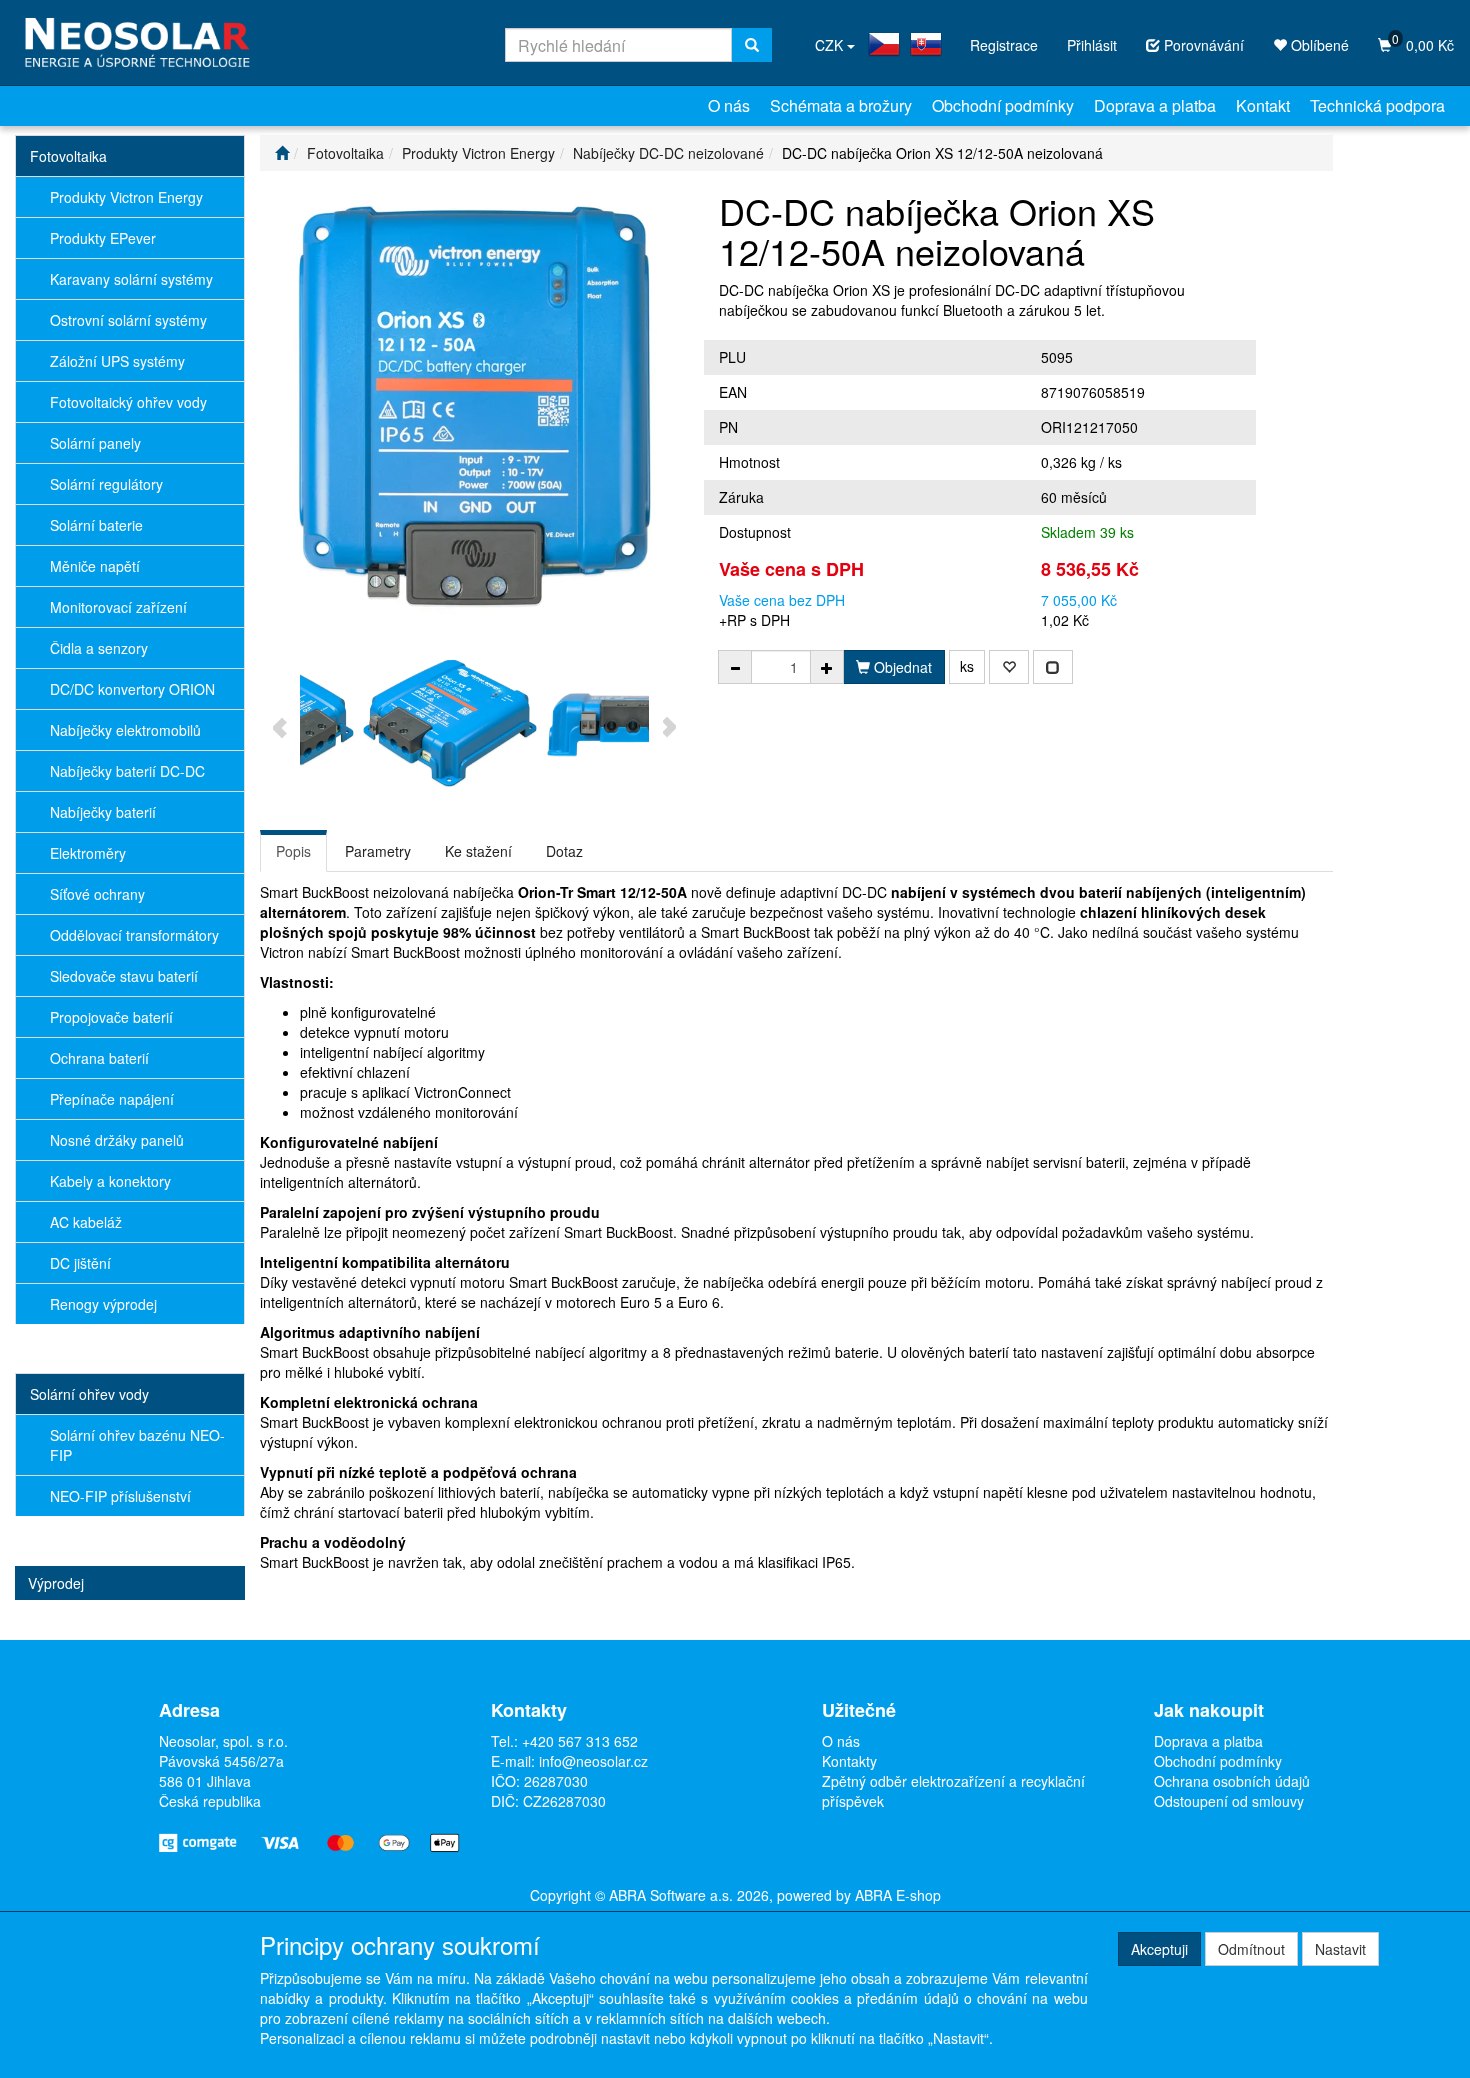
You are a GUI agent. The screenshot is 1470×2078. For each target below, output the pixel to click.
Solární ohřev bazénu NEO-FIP (137, 1445)
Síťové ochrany (97, 894)
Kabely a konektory (110, 1181)
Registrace (1004, 45)
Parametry (378, 851)
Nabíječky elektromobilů (125, 730)
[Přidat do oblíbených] (1009, 667)
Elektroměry (88, 853)
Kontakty (849, 1761)
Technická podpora (1377, 105)
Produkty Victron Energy (126, 197)
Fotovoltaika (68, 156)
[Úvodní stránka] (282, 153)
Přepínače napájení (112, 1099)
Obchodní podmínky (1003, 105)
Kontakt (1263, 105)
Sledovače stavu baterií (124, 976)
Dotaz (564, 851)
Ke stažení (478, 851)
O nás (729, 105)
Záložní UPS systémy (117, 361)
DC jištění (80, 1263)
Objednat (901, 667)
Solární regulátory (106, 484)
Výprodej (56, 1583)
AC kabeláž (86, 1222)
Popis (293, 851)
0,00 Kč (1423, 42)
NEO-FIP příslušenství (120, 1496)
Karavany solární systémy (131, 279)
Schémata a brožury (841, 105)
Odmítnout (1251, 1949)
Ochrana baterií (99, 1058)
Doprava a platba (1155, 105)
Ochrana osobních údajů (1232, 1781)
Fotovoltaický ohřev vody (128, 402)
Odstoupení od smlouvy (1229, 1801)
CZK (831, 45)
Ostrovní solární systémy (128, 320)
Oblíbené (1318, 45)
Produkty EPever (103, 238)
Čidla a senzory (99, 648)
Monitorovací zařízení (118, 607)
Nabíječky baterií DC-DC (127, 771)
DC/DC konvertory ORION (132, 689)
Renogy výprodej (103, 1304)
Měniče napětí (95, 566)
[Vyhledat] (752, 45)
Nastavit (1340, 1949)
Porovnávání (1202, 45)
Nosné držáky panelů (117, 1140)
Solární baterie (96, 525)
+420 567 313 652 (580, 1741)
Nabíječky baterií (103, 812)
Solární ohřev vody (89, 1394)
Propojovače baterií (111, 1017)
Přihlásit (1092, 45)
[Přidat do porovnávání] (1053, 667)
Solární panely (95, 443)
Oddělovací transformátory (134, 935)
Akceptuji (1159, 1949)
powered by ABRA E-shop (859, 1895)
